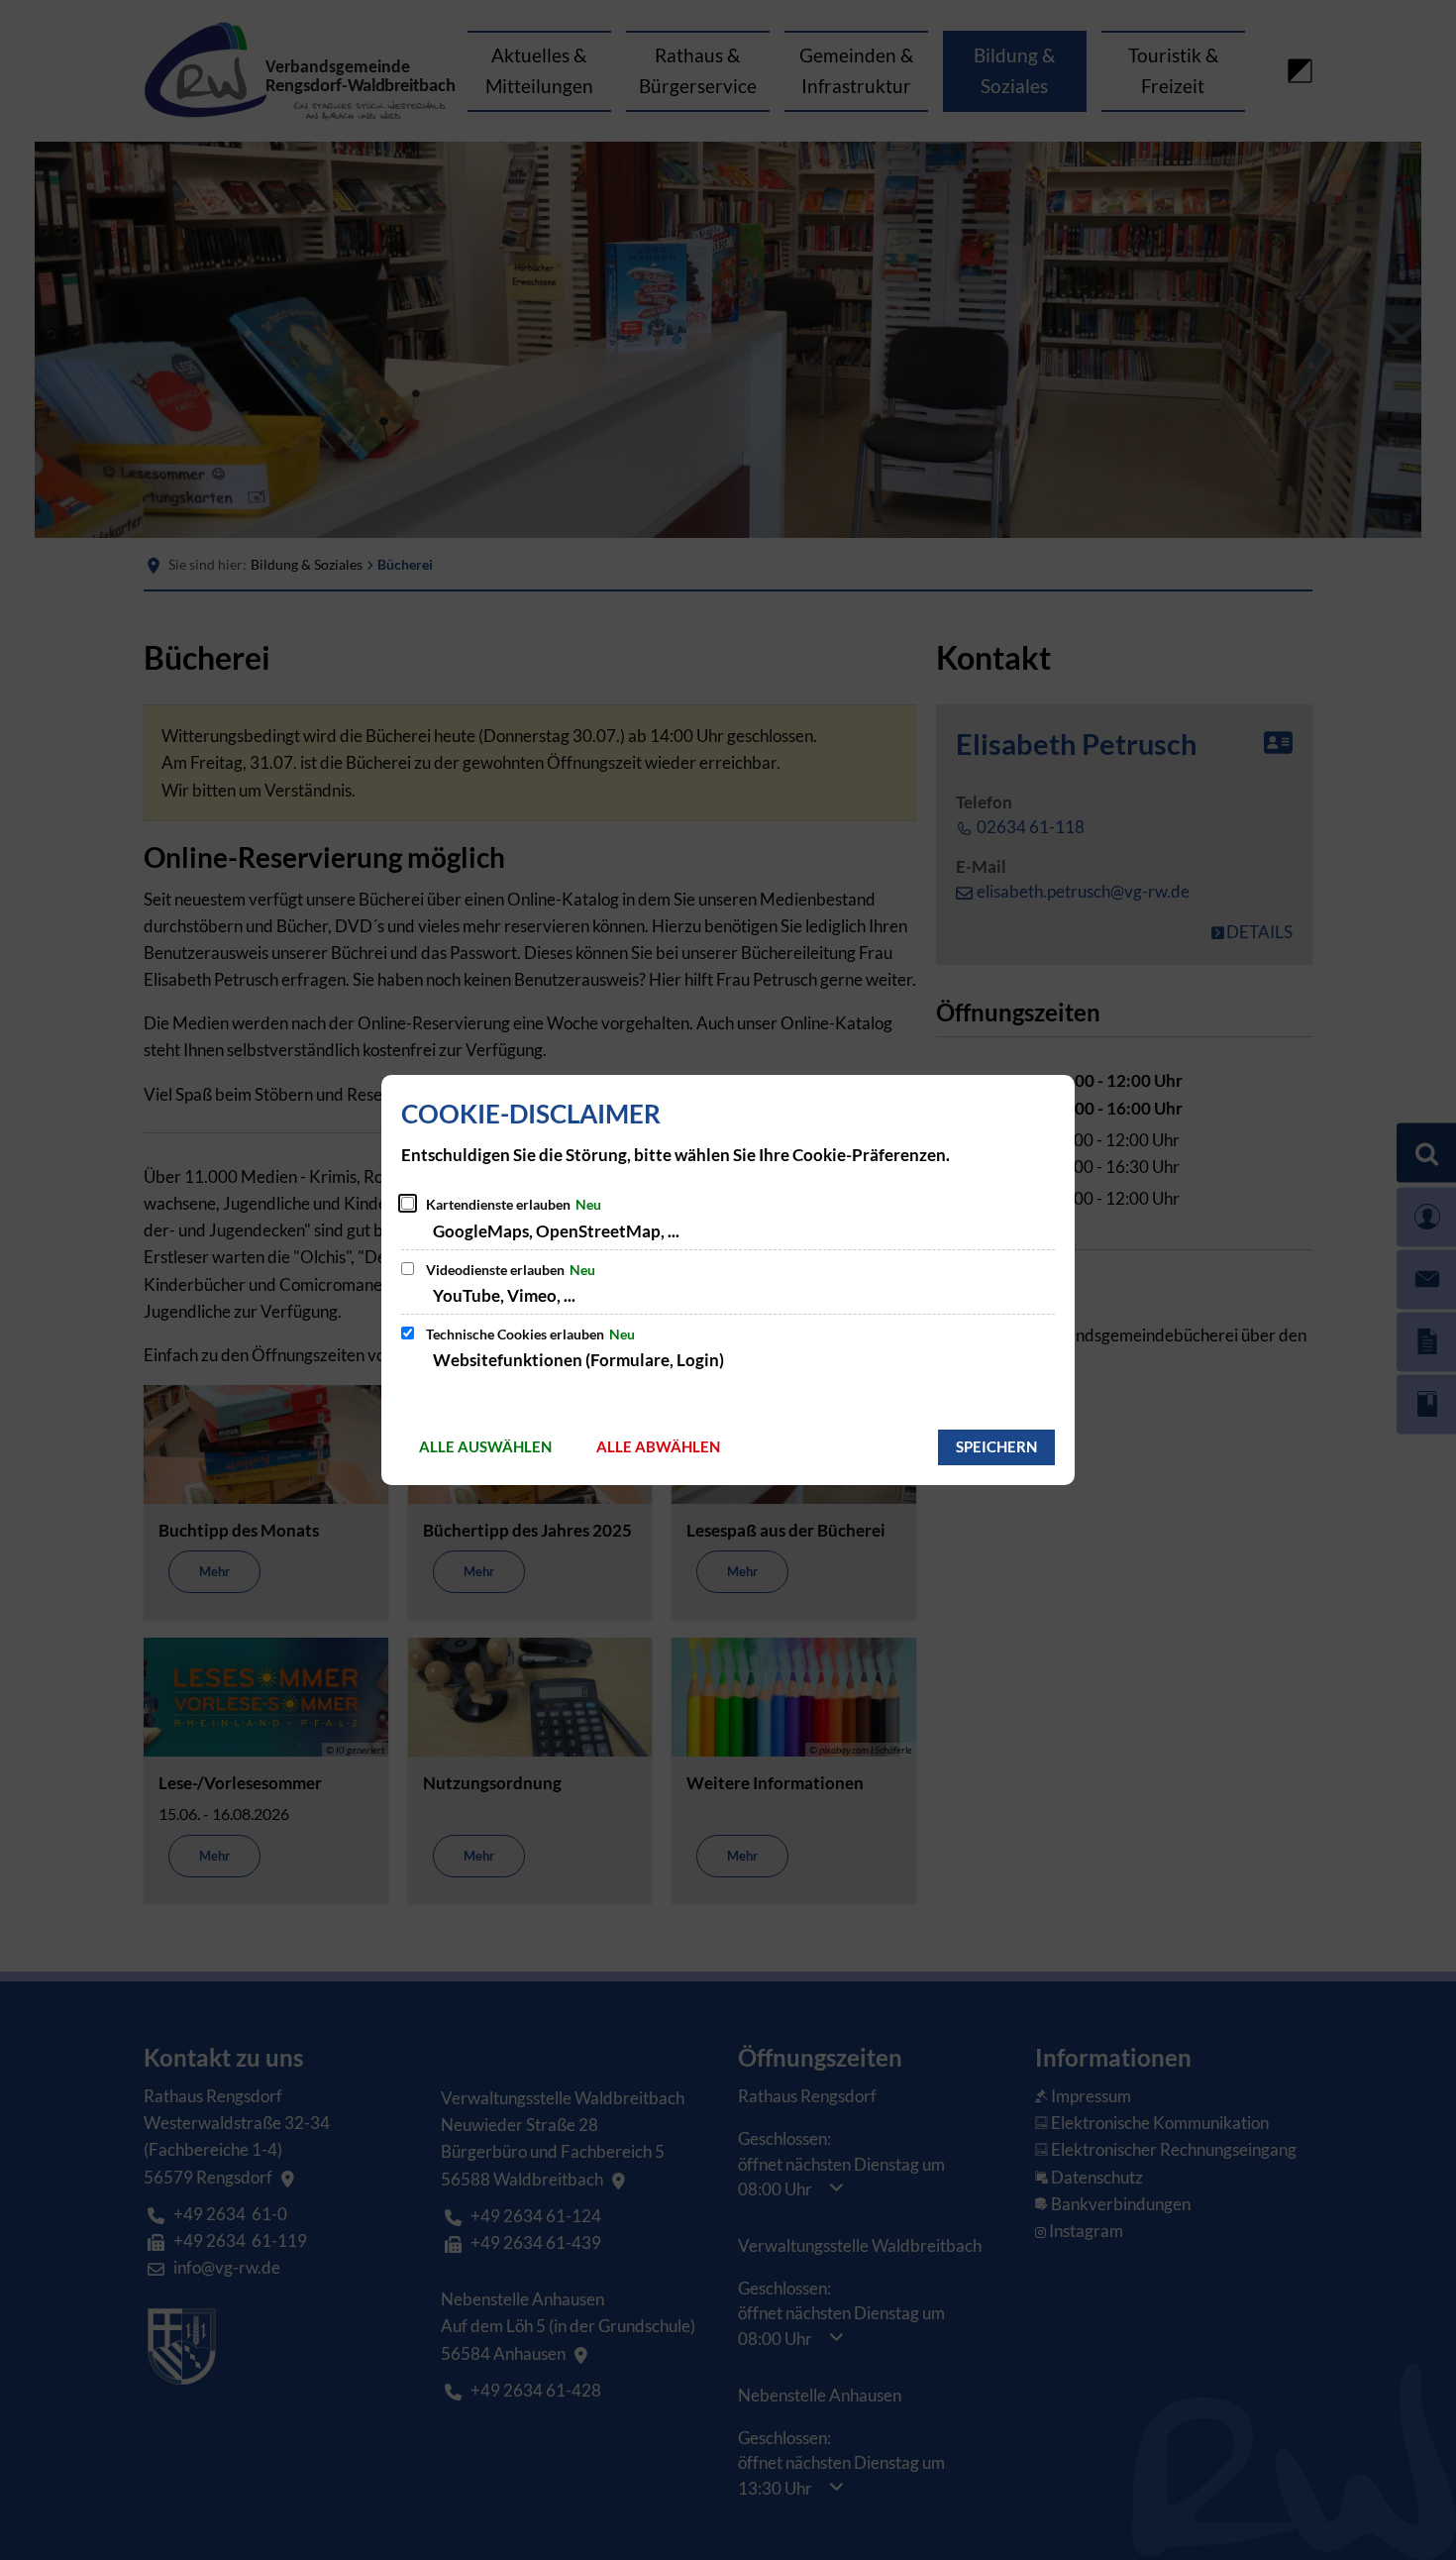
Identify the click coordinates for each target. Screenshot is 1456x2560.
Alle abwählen (658, 1446)
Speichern (996, 1446)
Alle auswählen (485, 1446)
